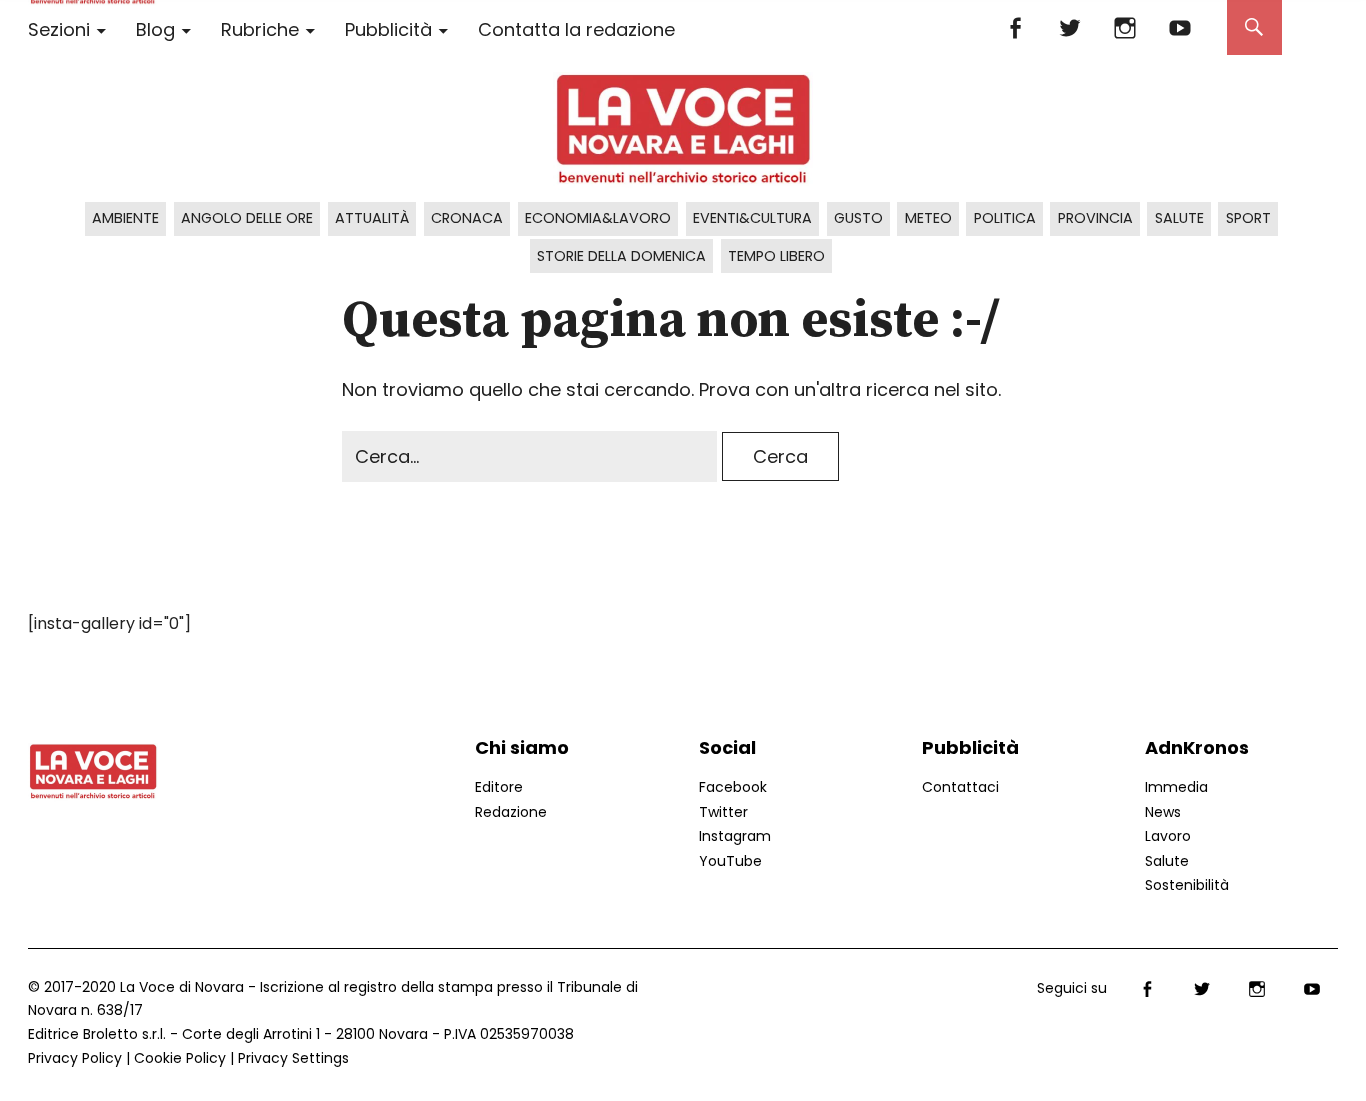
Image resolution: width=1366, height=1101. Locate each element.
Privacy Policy (75, 1058)
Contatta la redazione (576, 29)
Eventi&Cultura (752, 218)
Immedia (1176, 787)
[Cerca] (1254, 27)
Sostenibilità (1187, 885)
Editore (499, 787)
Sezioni (59, 29)
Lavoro (1168, 836)
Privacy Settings (293, 1058)
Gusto (858, 218)
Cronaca (467, 218)
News (1163, 812)
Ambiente (125, 218)
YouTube (1180, 27)
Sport (1248, 218)
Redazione (511, 812)
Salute (1179, 218)
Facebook (1015, 27)
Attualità (372, 218)
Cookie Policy (180, 1058)
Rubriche (260, 29)
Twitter (1070, 27)
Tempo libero (776, 256)
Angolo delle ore (247, 218)
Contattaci (960, 787)
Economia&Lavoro (598, 218)
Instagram (1125, 27)
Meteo (928, 218)
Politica (1005, 218)
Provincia (1095, 218)
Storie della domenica (621, 256)
